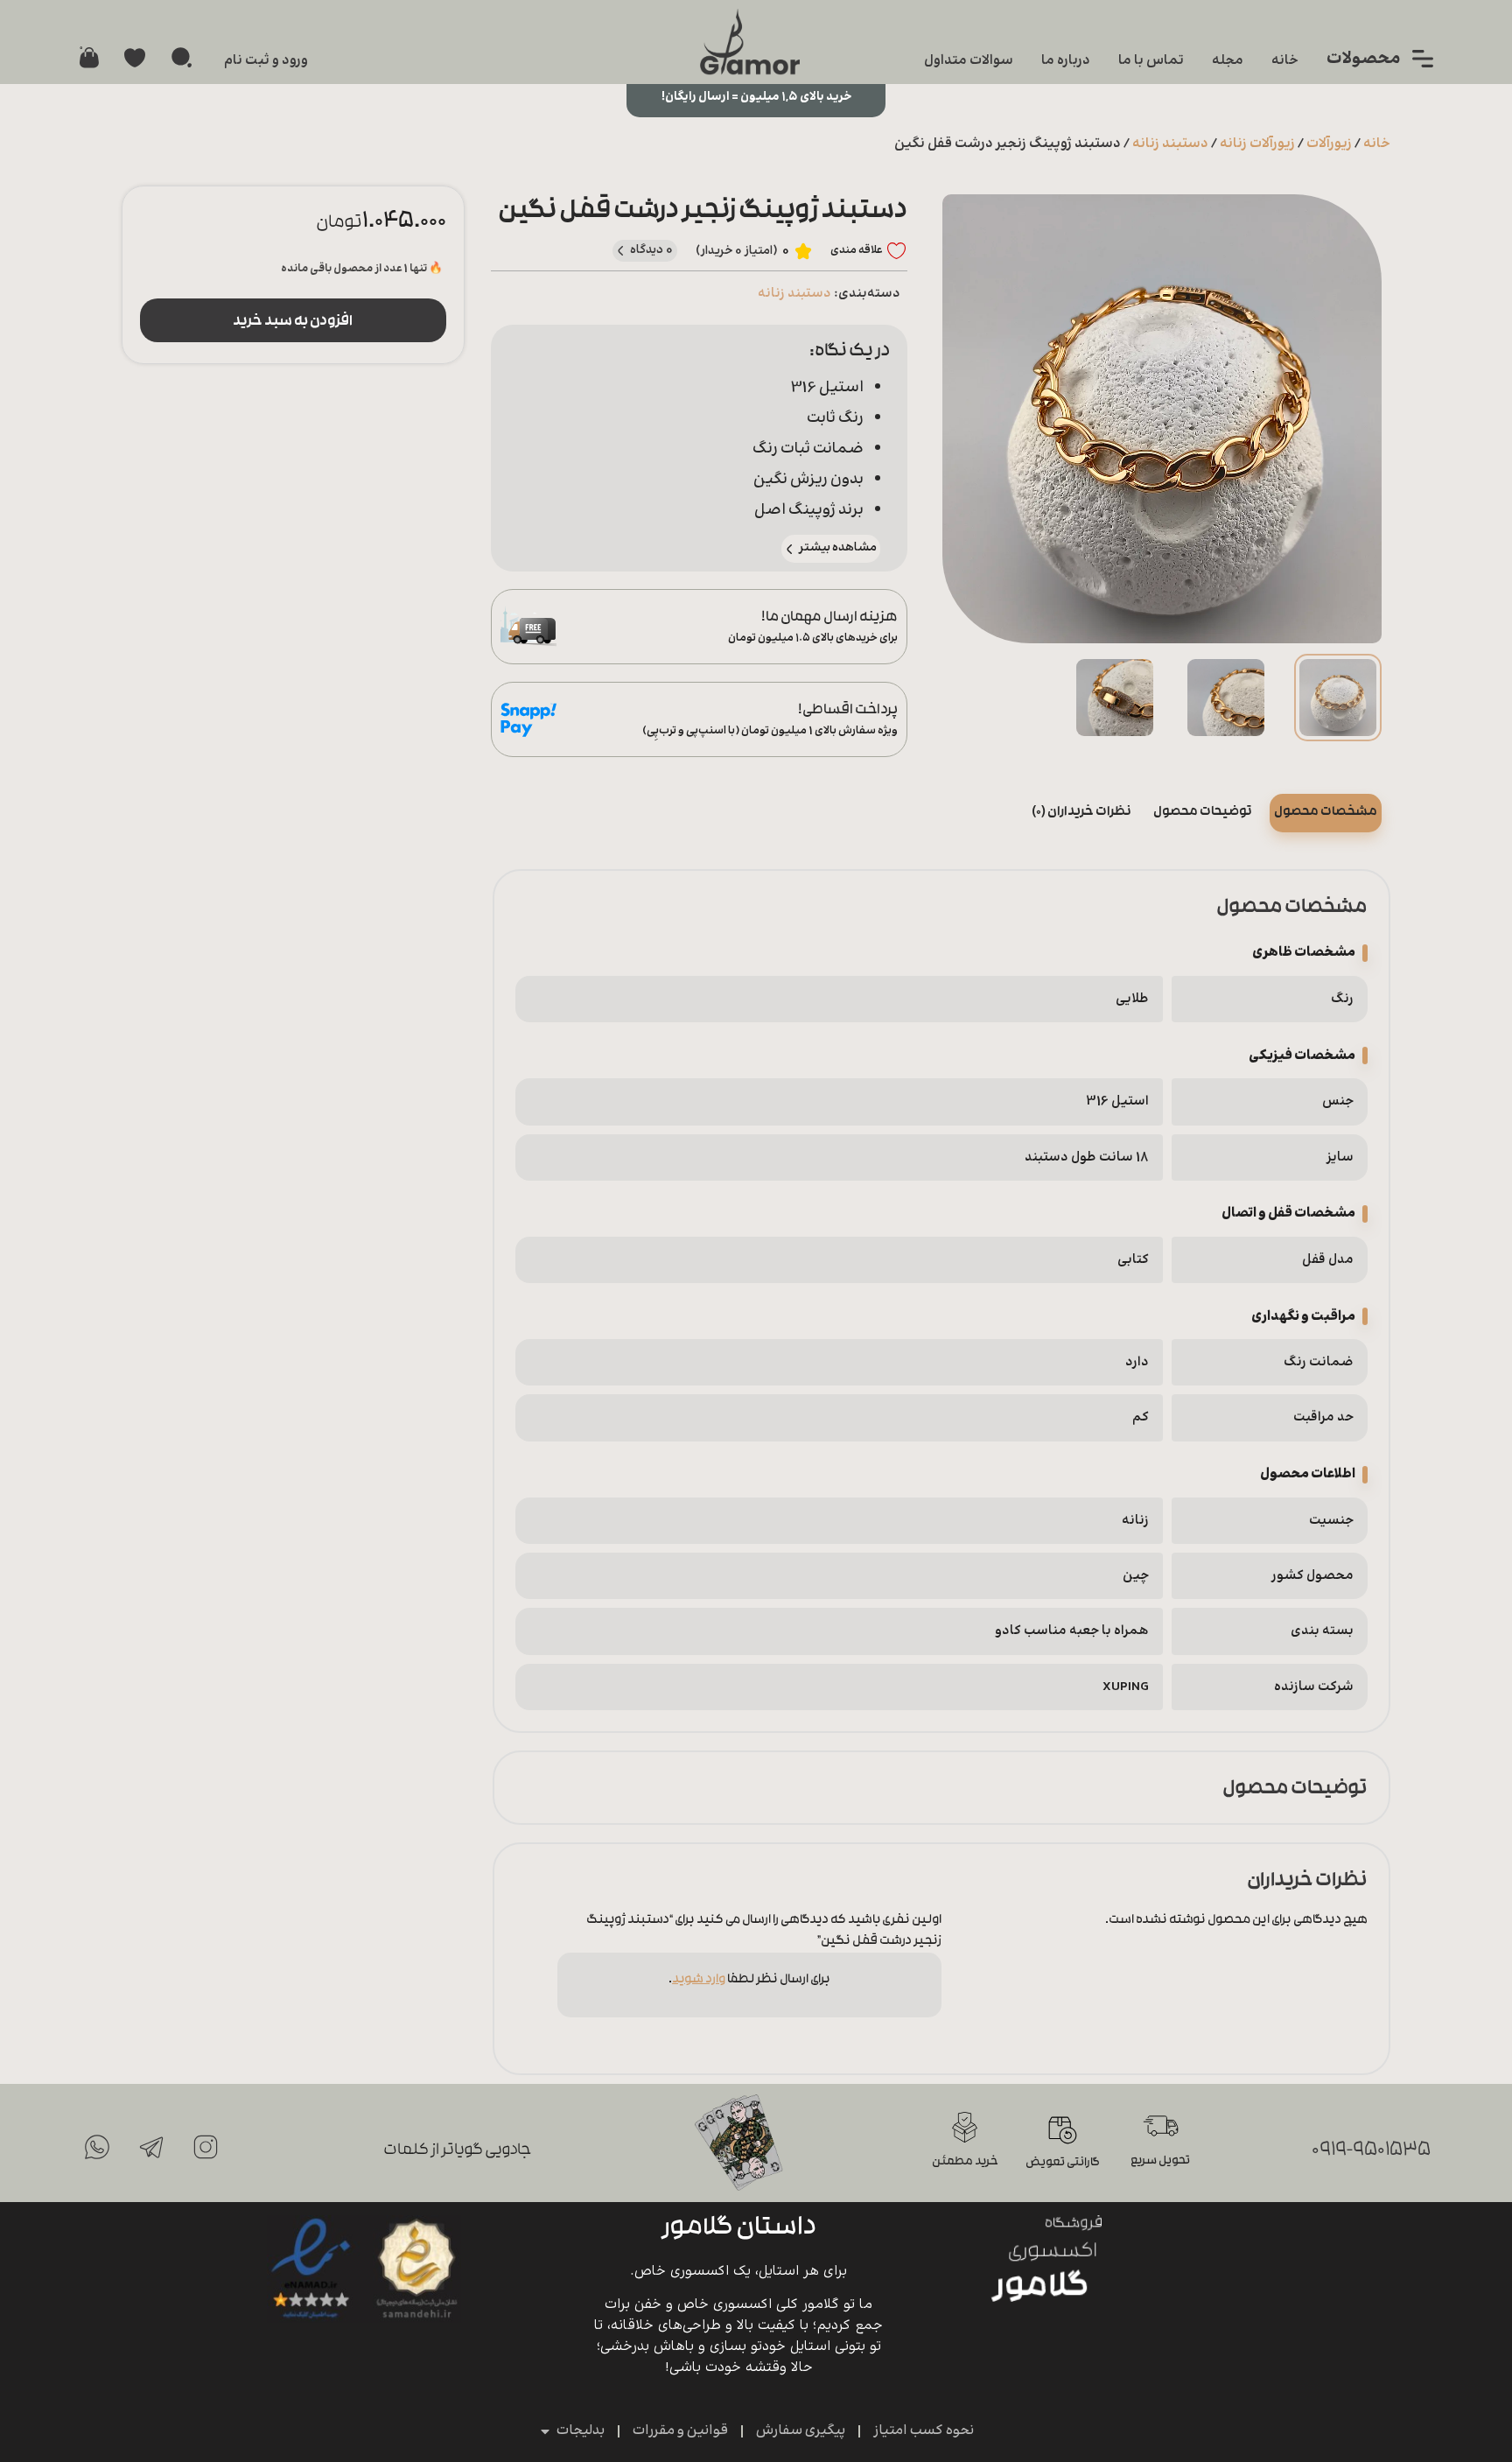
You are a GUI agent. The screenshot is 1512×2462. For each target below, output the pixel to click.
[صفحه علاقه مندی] (135, 58)
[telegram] (151, 2147)
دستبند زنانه (1170, 144)
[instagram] (206, 2147)
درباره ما (1066, 61)
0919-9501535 (1371, 2151)
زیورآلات (1329, 144)
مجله (1228, 61)
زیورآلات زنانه (1257, 144)
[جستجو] (182, 57)
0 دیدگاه (652, 250)
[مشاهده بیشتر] (790, 549)
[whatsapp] (97, 2147)
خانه (1285, 61)
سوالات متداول (969, 61)
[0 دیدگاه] (621, 251)
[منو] (1423, 59)
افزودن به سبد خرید (293, 322)
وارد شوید (699, 1980)
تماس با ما (1151, 61)
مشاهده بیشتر (838, 548)
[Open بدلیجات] (545, 2431)
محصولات (1364, 59)
